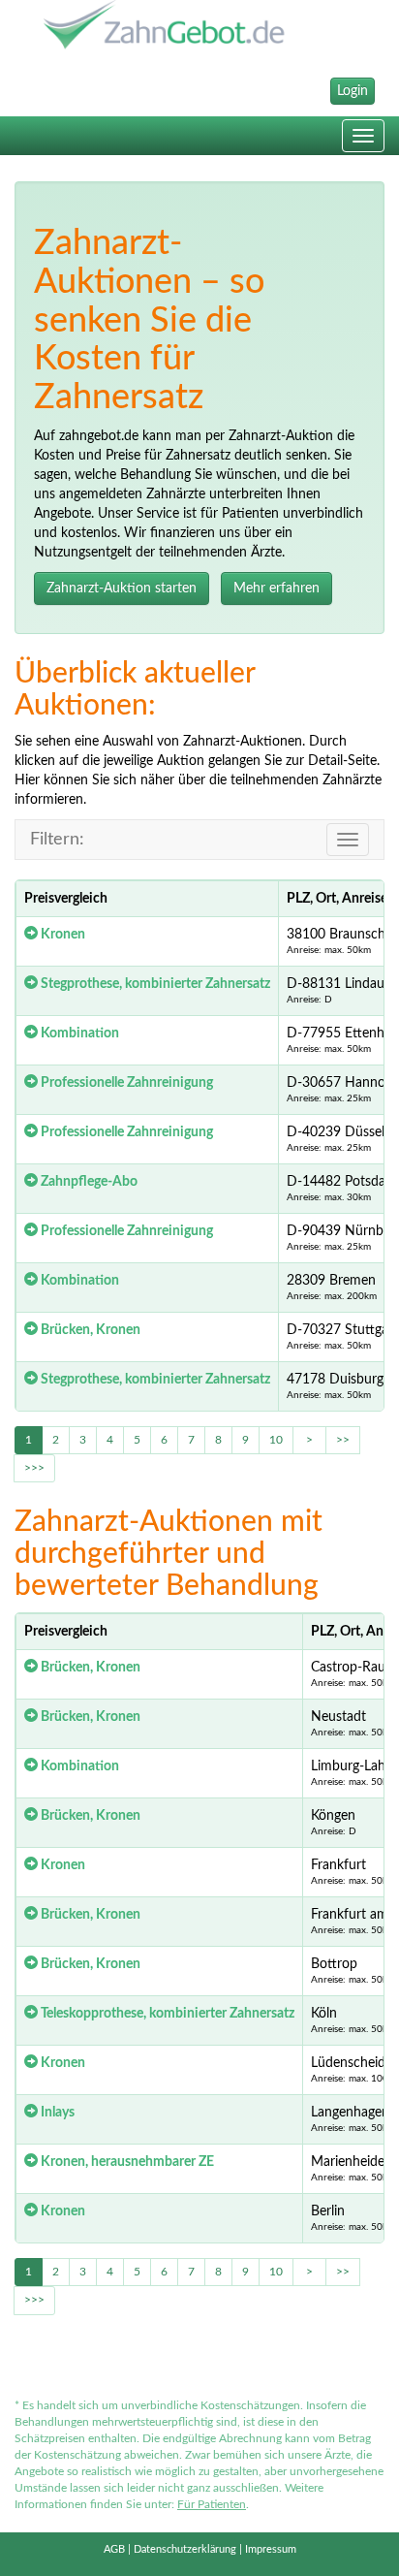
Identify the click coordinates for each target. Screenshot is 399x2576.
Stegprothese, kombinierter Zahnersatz (154, 984)
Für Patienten (212, 2504)
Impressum (271, 2549)
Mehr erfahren (276, 588)
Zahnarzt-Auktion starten (122, 588)
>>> (34, 1468)
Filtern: (57, 840)
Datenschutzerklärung (185, 2549)
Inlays (56, 2113)
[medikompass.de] (199, 27)
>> (343, 1440)
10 (276, 1440)
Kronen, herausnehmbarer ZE (126, 2162)
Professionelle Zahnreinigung (125, 1083)
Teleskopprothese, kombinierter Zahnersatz (166, 2014)
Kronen (61, 935)
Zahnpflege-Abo (88, 1182)
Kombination (78, 1034)
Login (353, 91)
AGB (114, 2549)
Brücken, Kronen (89, 1330)
